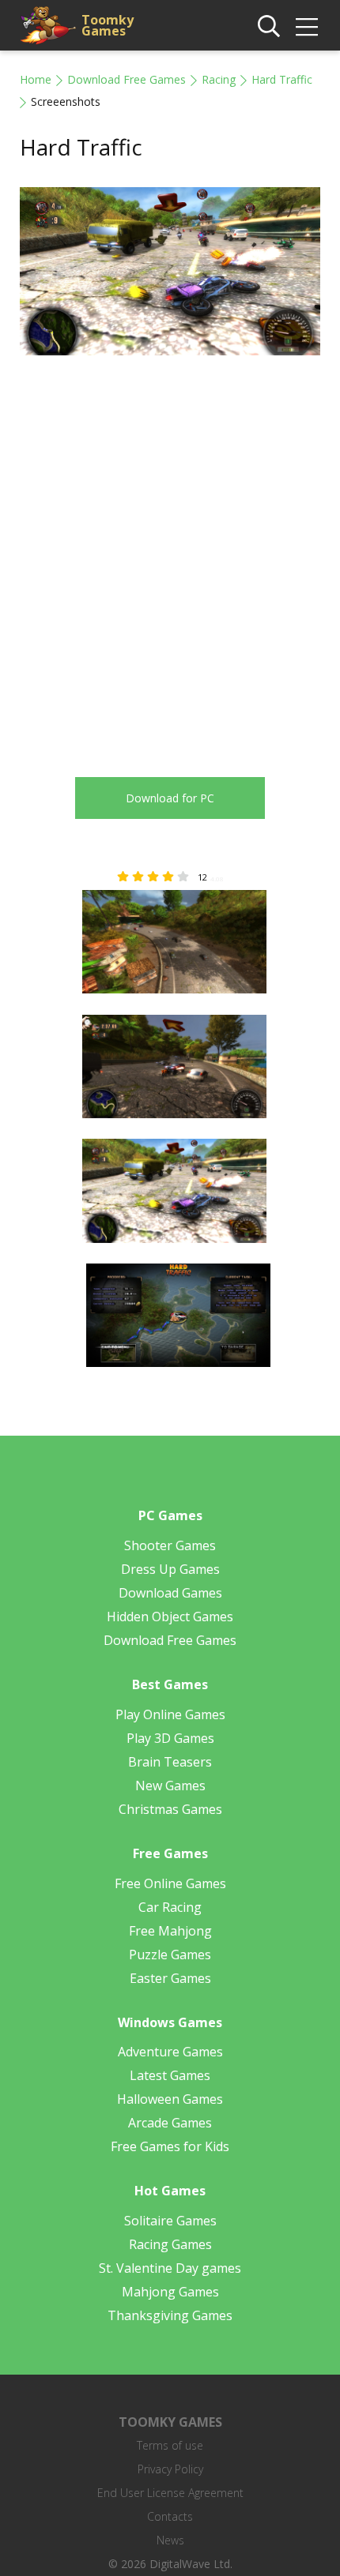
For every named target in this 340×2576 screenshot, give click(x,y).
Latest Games (170, 2075)
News (170, 2540)
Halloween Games (170, 2099)
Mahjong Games (170, 2292)
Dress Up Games (170, 1569)
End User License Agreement (170, 2493)
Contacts (170, 2516)
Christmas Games (170, 1809)
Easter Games (170, 1978)
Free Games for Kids (170, 2146)
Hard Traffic (282, 79)
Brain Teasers (170, 1762)
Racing (219, 79)
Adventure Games (170, 2052)
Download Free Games (127, 79)
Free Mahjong (170, 1931)
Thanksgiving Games (170, 2315)
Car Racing (170, 1907)
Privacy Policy (170, 2469)
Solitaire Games (170, 2221)
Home (36, 79)
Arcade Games (170, 2123)
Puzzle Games (170, 1955)
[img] (307, 27)
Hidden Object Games (170, 1617)
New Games (170, 1786)
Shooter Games (170, 1545)
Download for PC (170, 798)
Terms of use (170, 2445)
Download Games (170, 1593)
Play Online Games (170, 1714)
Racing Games (170, 2244)
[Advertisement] (170, 554)
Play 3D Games (170, 1738)
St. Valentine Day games (170, 2268)
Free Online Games (170, 1883)
